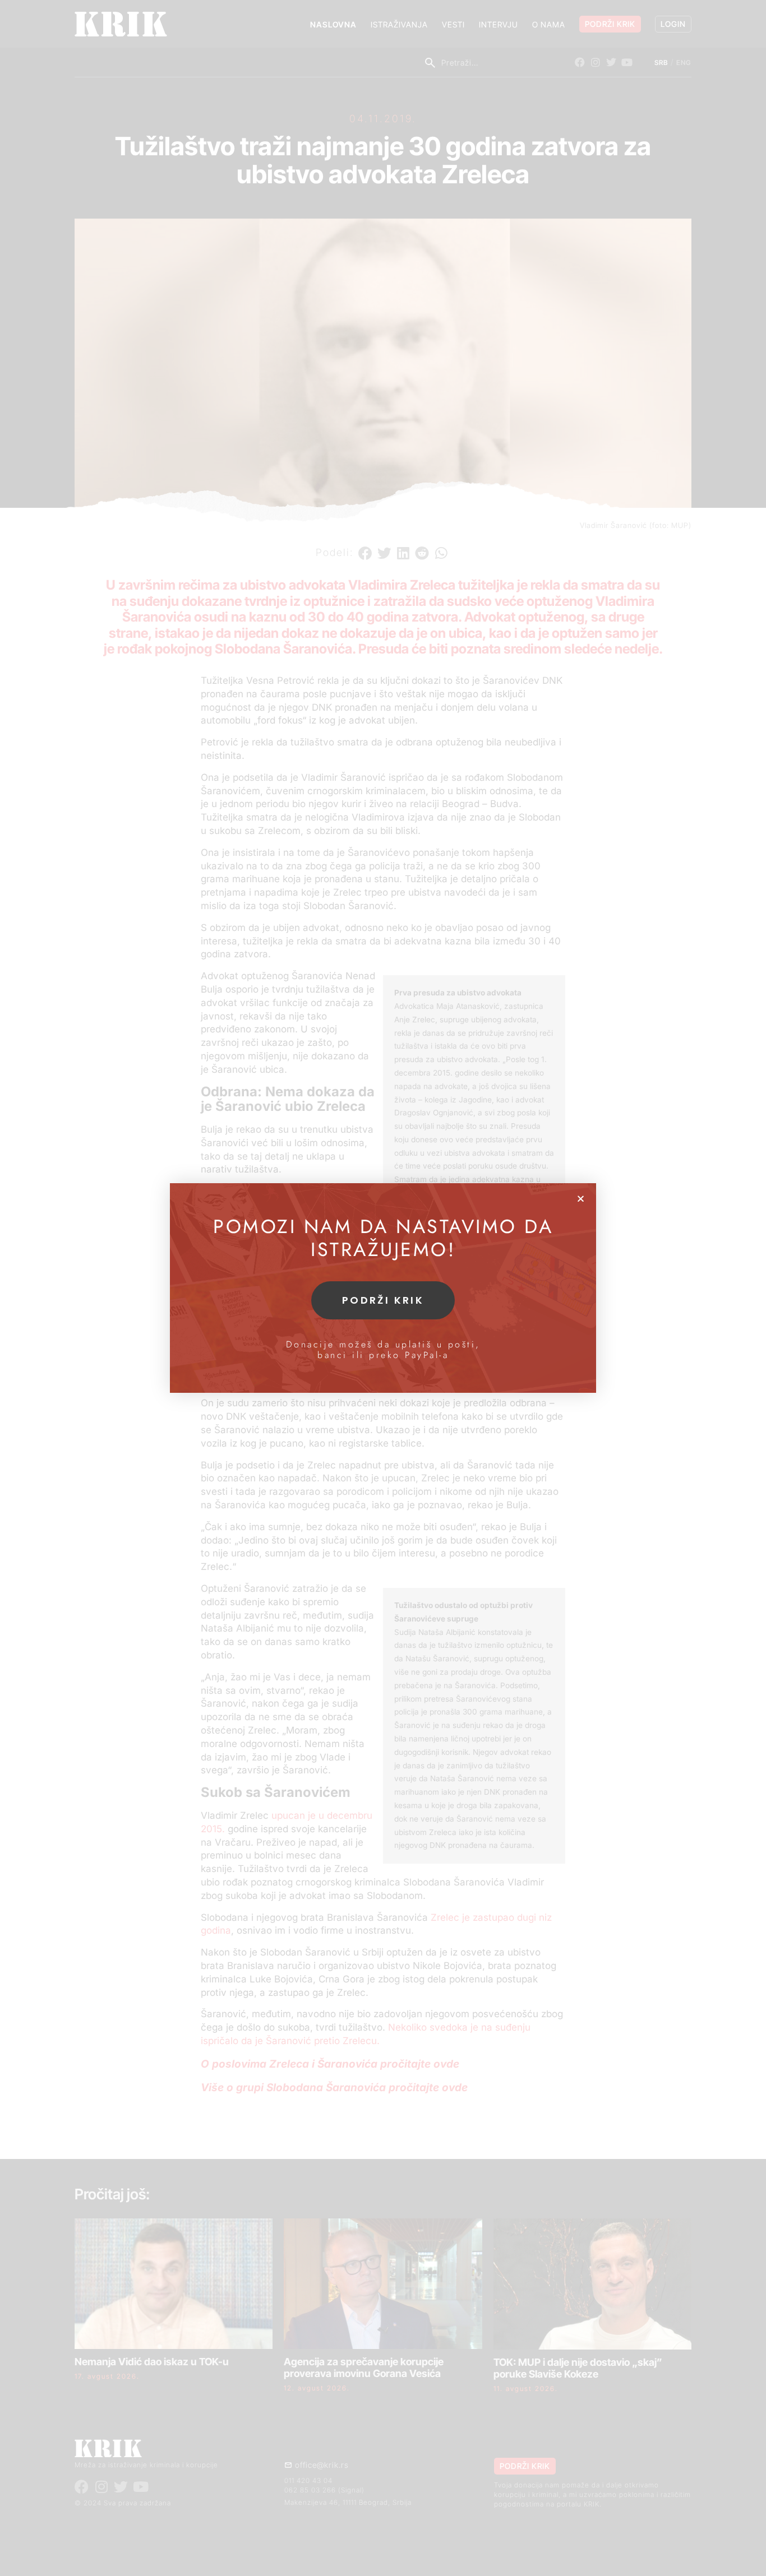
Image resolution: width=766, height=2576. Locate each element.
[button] (581, 1199)
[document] (383, 1288)
